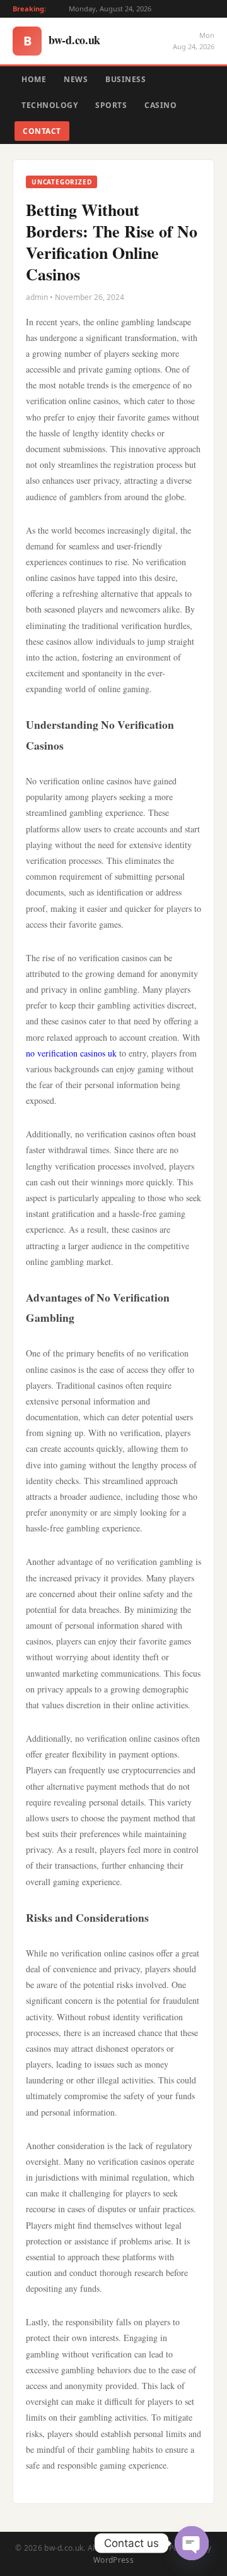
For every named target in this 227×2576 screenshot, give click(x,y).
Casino (160, 105)
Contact (42, 131)
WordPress (113, 2560)
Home (34, 79)
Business (125, 79)
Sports (111, 105)
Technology (49, 105)
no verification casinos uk (71, 1053)
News (76, 79)
